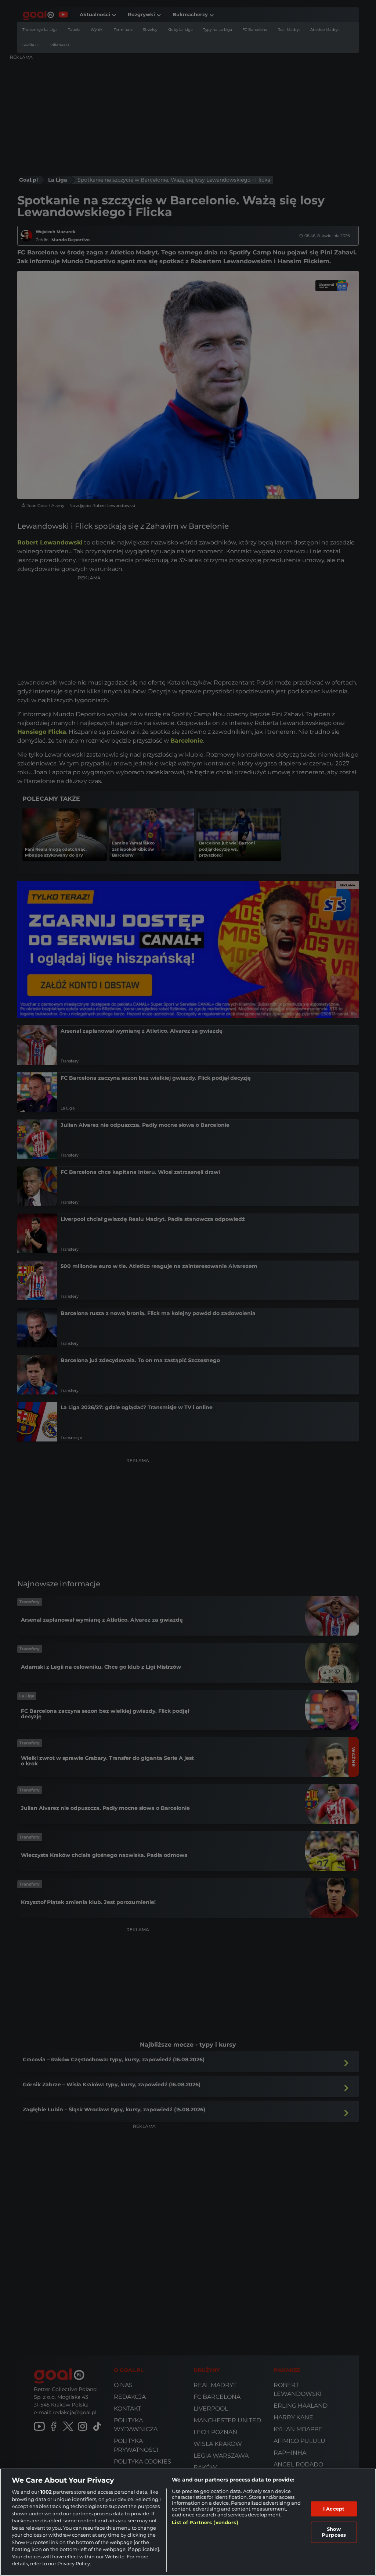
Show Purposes (334, 2532)
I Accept (334, 2509)
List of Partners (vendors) (205, 2522)
